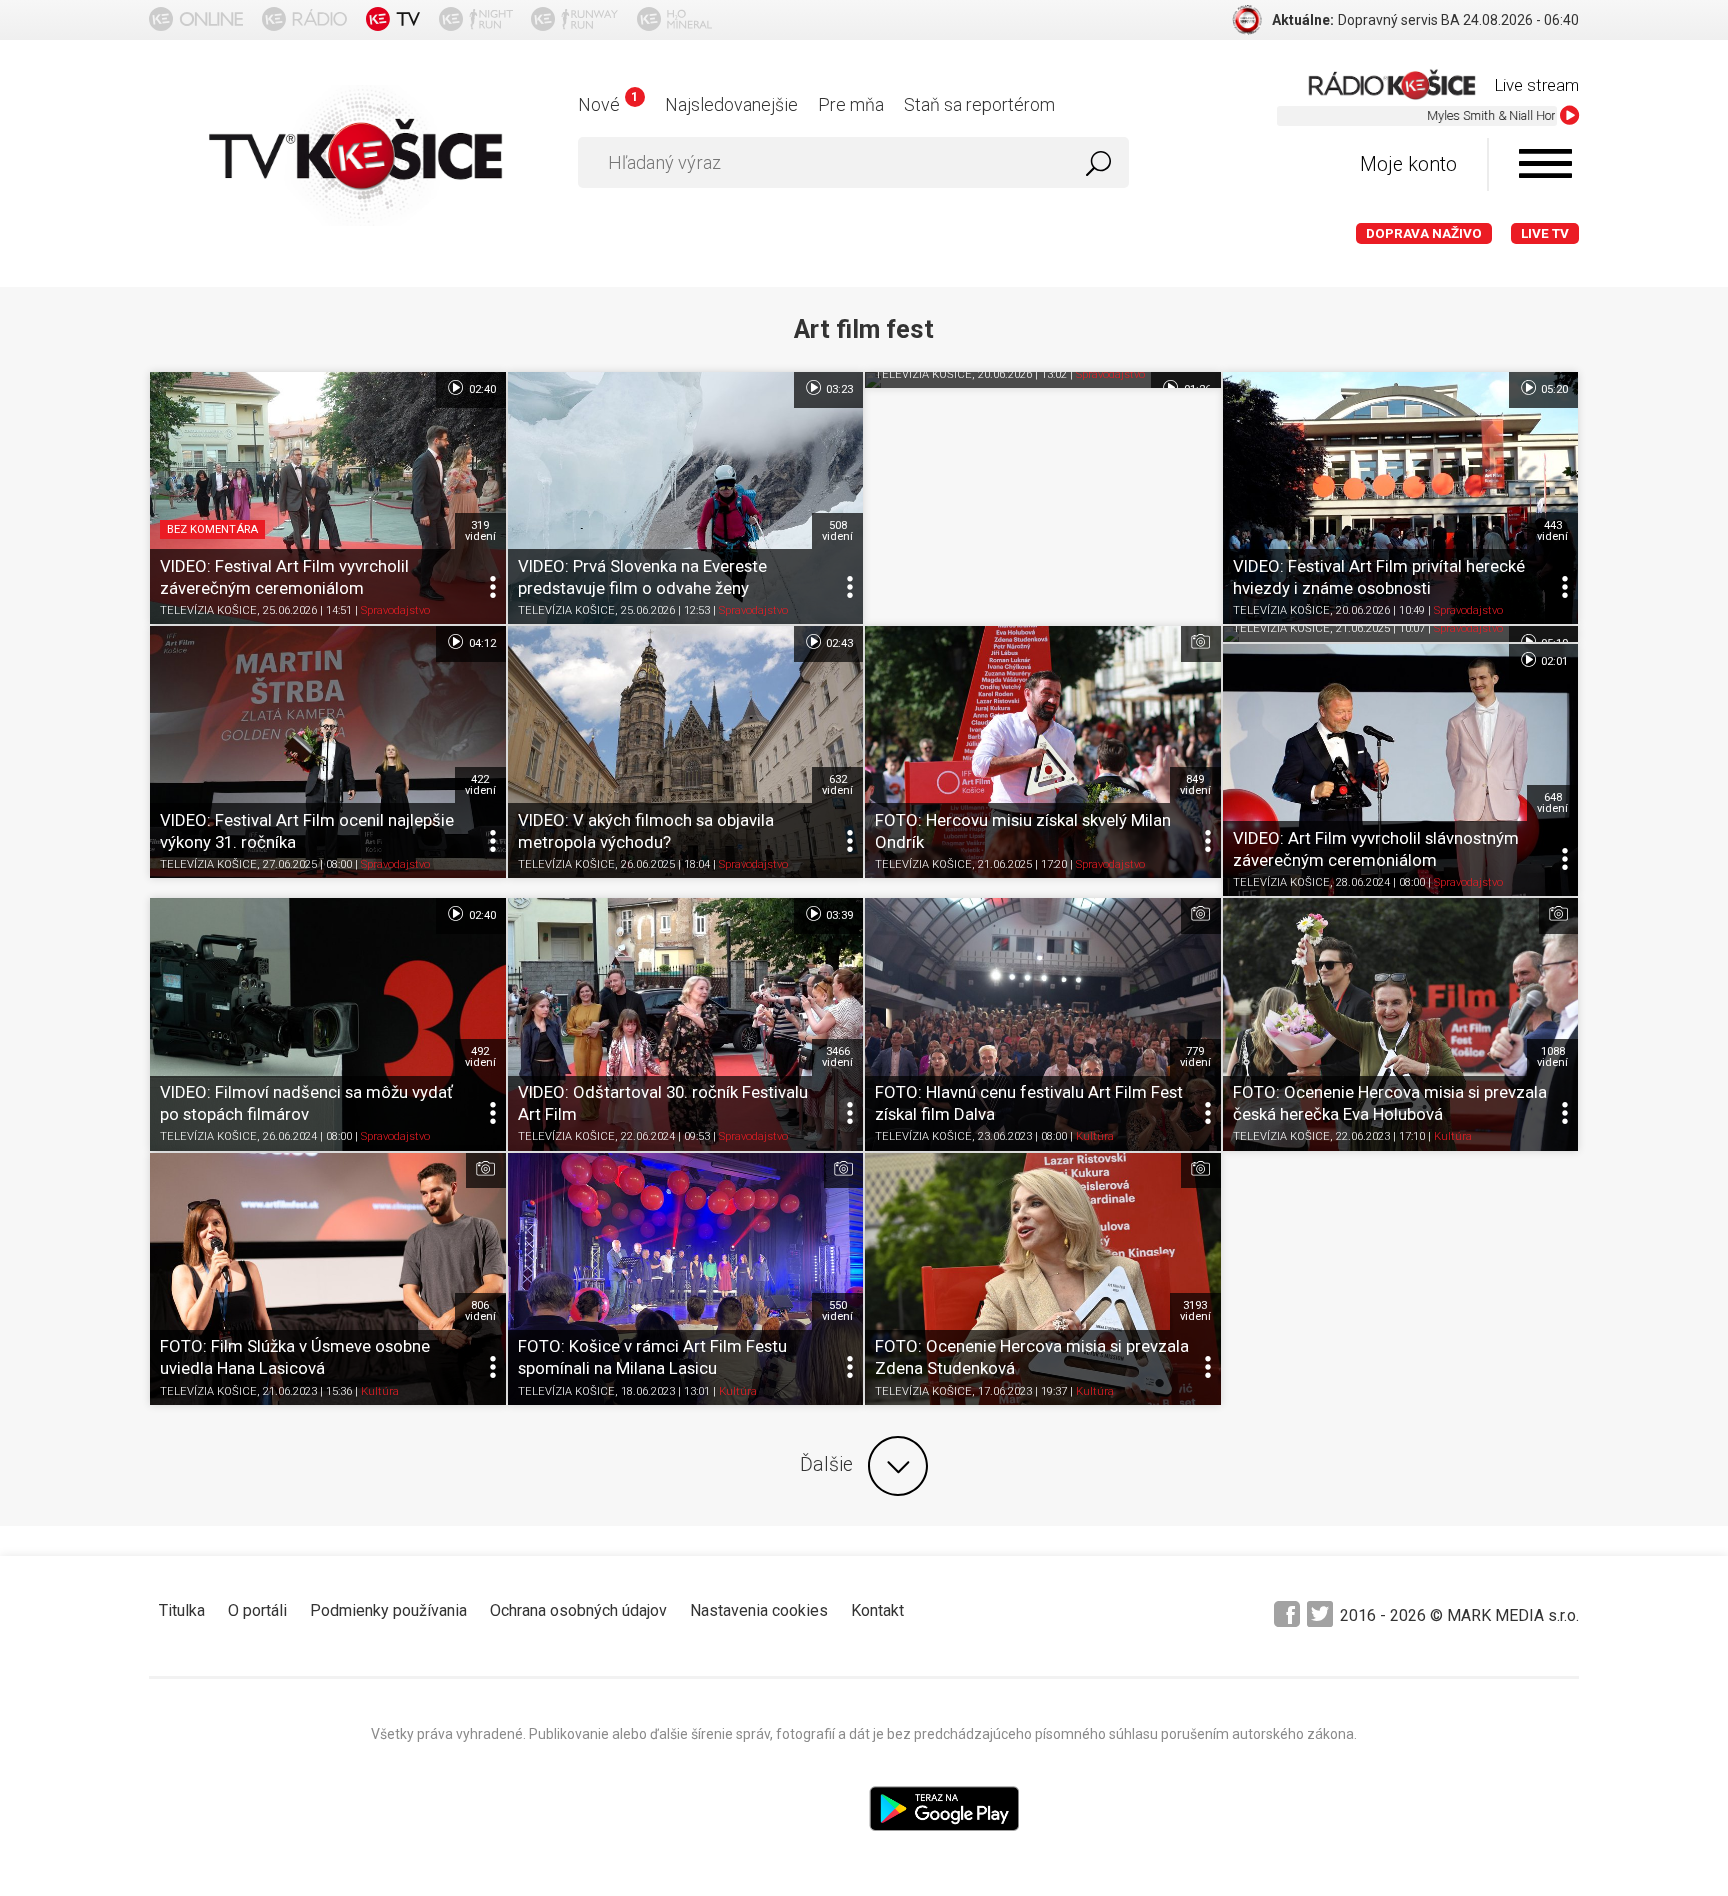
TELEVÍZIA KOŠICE (208, 610)
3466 (837, 1057)
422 (480, 785)
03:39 (838, 915)
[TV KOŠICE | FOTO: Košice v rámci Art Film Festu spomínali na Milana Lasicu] (686, 1279)
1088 (1552, 1057)
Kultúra (1095, 1137)
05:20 (1553, 389)
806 (480, 1311)
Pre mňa (851, 104)
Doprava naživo (1424, 233)
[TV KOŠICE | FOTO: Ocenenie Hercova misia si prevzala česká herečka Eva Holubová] (1401, 1024)
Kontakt (877, 1610)
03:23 (838, 389)
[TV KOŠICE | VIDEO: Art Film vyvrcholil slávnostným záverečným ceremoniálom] (1401, 770)
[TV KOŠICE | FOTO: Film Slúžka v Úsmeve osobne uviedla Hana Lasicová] (328, 1279)
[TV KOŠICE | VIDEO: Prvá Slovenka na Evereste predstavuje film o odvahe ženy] (686, 498)
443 (1552, 531)
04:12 (481, 643)
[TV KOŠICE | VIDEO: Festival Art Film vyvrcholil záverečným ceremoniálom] (328, 498)
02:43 (838, 643)
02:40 (481, 389)
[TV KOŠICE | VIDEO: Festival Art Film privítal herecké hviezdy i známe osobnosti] (1401, 498)
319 (480, 531)
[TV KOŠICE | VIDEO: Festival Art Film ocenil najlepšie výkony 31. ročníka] (328, 752)
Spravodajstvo (395, 610)
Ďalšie (826, 1464)
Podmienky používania (388, 1610)
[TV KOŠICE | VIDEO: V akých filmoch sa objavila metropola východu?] (686, 752)
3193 (1195, 1311)
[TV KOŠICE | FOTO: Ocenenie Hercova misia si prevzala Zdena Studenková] (1043, 1279)
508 (837, 531)
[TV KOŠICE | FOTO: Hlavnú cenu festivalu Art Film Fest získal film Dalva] (1043, 1024)
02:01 (1553, 661)
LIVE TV (1545, 233)
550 (837, 1311)
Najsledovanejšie (731, 104)
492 (480, 1057)
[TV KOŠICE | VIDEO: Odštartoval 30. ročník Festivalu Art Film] (686, 1024)
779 (1195, 1057)
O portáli (257, 1610)
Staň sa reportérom (979, 104)
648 (1552, 803)
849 (1195, 785)
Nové (607, 104)
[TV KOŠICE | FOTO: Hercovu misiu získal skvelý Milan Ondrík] (1043, 752)
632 (837, 785)
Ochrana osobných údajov (578, 1610)
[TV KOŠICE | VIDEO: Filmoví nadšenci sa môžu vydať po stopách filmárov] (328, 1024)
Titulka (182, 1610)
